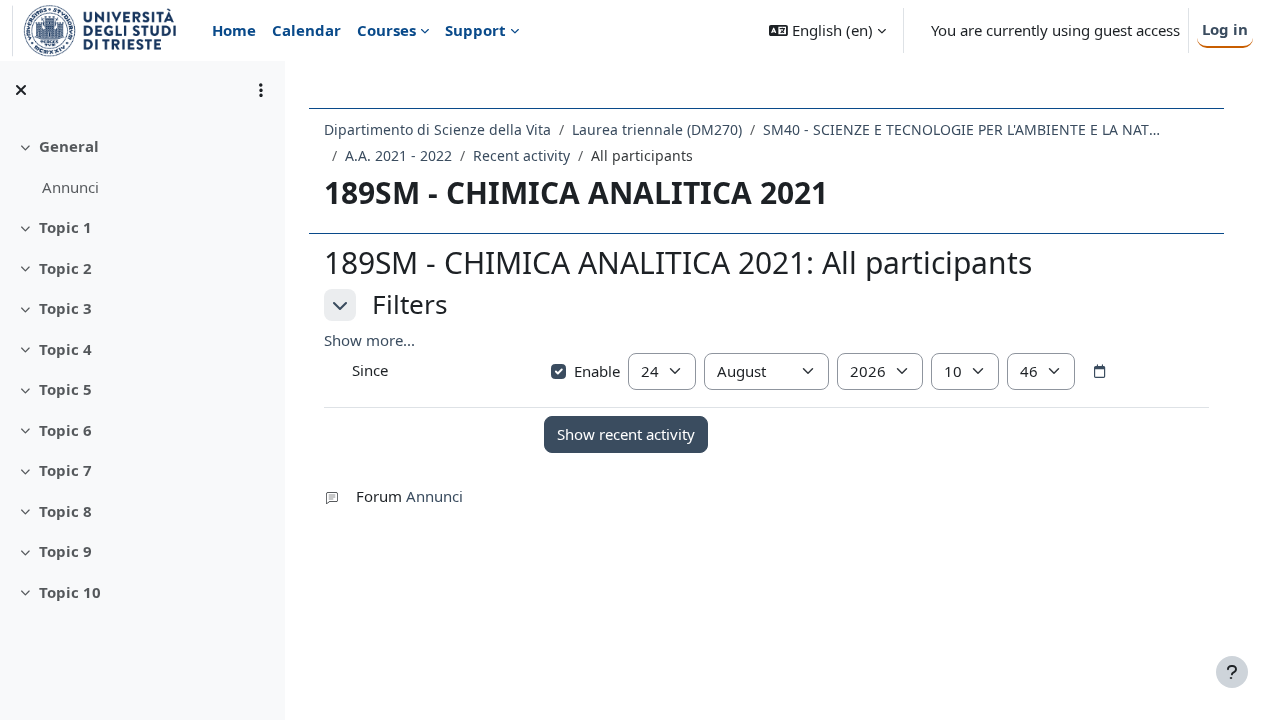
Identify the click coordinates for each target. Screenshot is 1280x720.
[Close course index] (21, 90)
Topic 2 (65, 268)
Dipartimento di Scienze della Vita (437, 129)
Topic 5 (65, 389)
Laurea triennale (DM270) (657, 129)
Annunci (70, 187)
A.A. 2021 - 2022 (398, 155)
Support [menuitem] (475, 30)
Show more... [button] (369, 340)
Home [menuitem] (234, 30)
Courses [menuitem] (386, 30)
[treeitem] (142, 166)
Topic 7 (65, 470)
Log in (1225, 29)
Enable (597, 371)
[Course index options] (261, 90)
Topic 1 (65, 227)
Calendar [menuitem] (306, 30)
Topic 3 (65, 308)
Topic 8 (65, 511)
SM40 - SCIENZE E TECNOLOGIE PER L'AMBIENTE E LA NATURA (963, 129)
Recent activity (521, 155)
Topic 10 (70, 592)
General (69, 146)
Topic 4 (65, 349)
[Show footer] (1232, 672)
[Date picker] (1100, 372)
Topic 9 (65, 551)
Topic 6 (65, 430)
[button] (827, 30)
